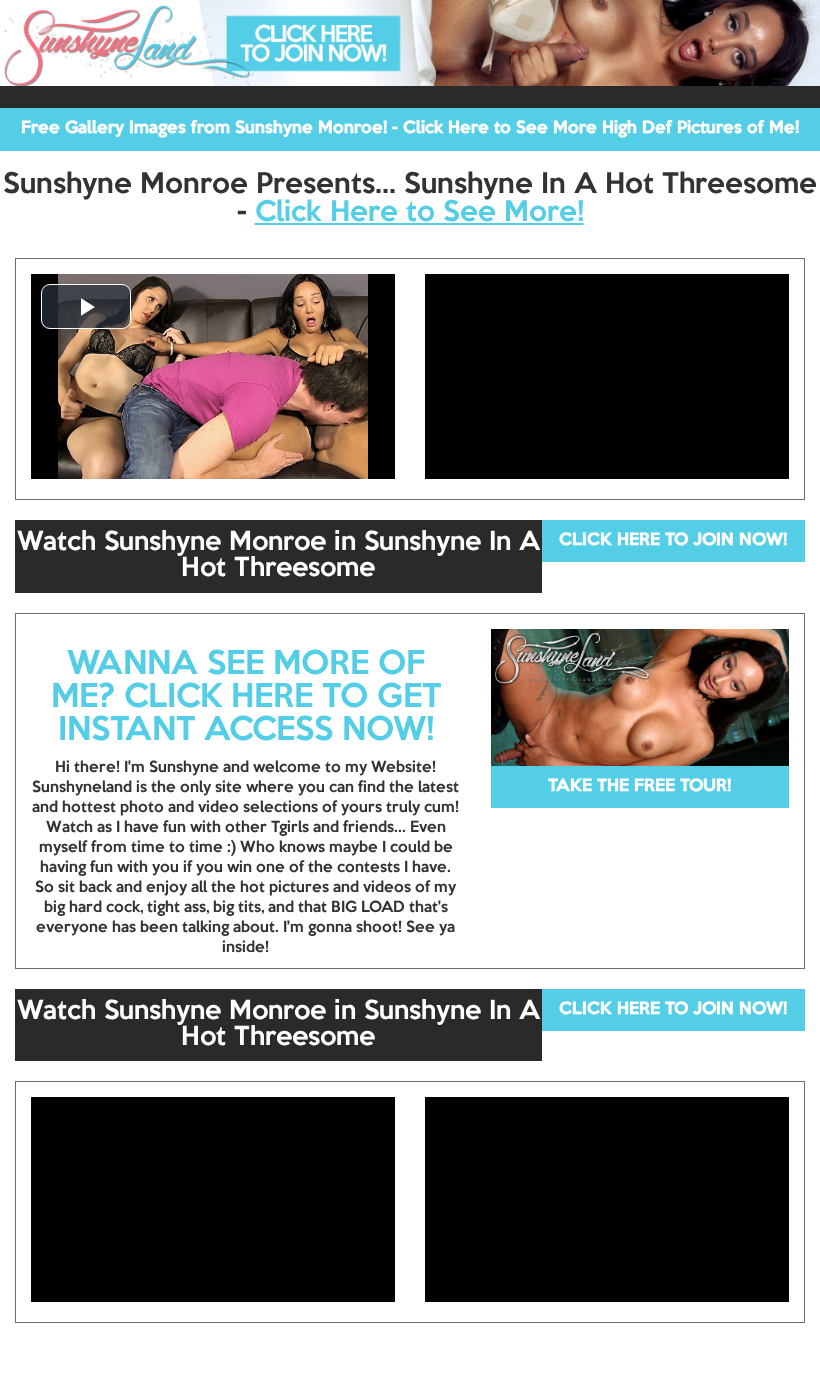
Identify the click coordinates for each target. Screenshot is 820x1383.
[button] (86, 306)
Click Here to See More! (419, 213)
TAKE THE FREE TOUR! (639, 786)
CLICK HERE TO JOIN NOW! (673, 540)
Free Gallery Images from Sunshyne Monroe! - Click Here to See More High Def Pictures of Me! (410, 128)
